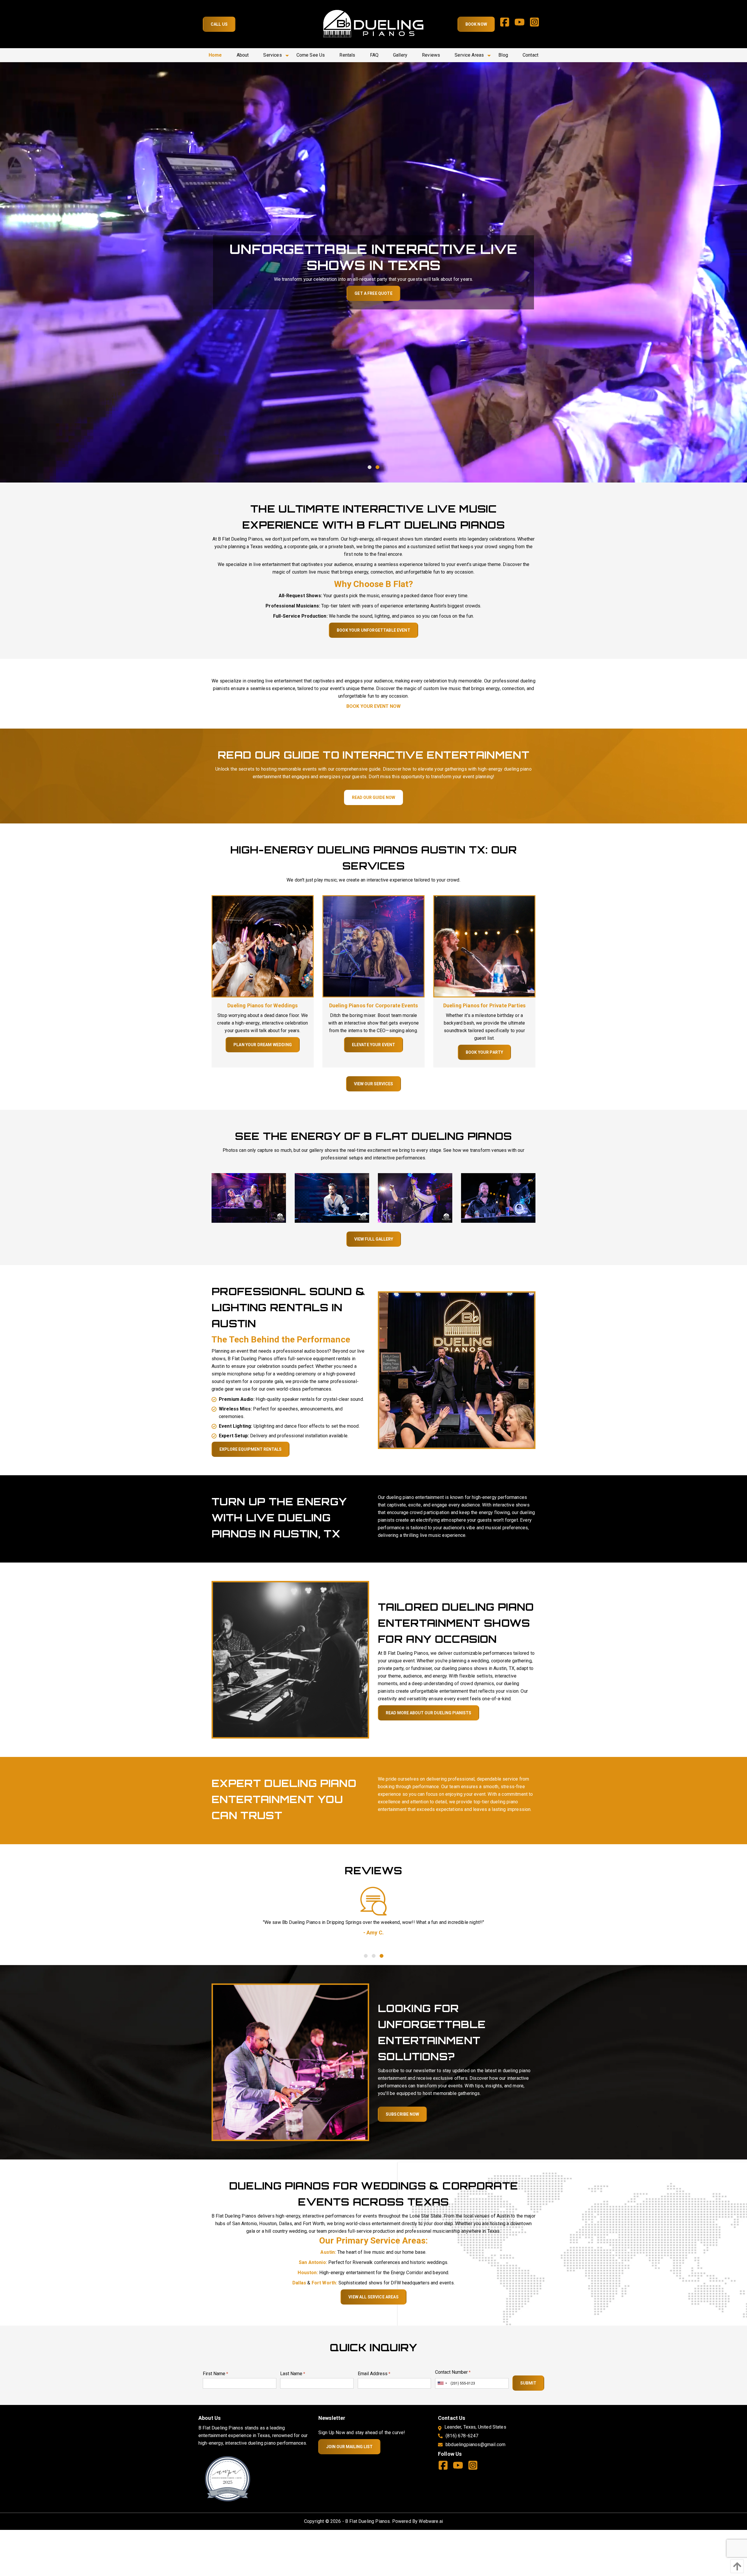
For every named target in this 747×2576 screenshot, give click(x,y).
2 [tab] (377, 467)
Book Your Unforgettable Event (373, 630)
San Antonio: (313, 2262)
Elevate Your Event (374, 1045)
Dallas (300, 2283)
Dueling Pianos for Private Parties (484, 1005)
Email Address (374, 2374)
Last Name (293, 2374)
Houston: (308, 2273)
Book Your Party (484, 1052)
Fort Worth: (324, 2283)
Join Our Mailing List (349, 2447)
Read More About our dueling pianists (429, 1713)
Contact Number (453, 2372)
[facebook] (507, 24)
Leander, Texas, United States (475, 2427)
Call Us (219, 24)
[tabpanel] (373, 272)
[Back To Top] (736, 2566)
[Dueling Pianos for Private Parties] (484, 946)
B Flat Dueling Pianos (368, 2521)
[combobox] (442, 2383)
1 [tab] (370, 467)
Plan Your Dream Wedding (263, 1045)
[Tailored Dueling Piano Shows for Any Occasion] (290, 1659)
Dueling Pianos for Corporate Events (374, 1005)
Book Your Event (373, 293)
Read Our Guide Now (373, 797)
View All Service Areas (373, 2297)
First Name (215, 2374)
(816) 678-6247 (462, 2436)
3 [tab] (381, 1956)
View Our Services (373, 1084)
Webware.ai (431, 2521)
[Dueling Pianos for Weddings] (263, 946)
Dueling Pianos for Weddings (262, 1005)
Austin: (328, 2252)
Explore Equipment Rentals (251, 1449)
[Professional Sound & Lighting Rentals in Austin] (457, 1370)
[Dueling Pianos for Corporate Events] (373, 946)
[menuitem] (215, 55)
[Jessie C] (373, 1901)
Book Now (476, 24)
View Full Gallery (374, 1239)
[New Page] (228, 2478)
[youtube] (522, 24)
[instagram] (537, 24)
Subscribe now (402, 2114)
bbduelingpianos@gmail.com (475, 2444)
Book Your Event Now (373, 706)
